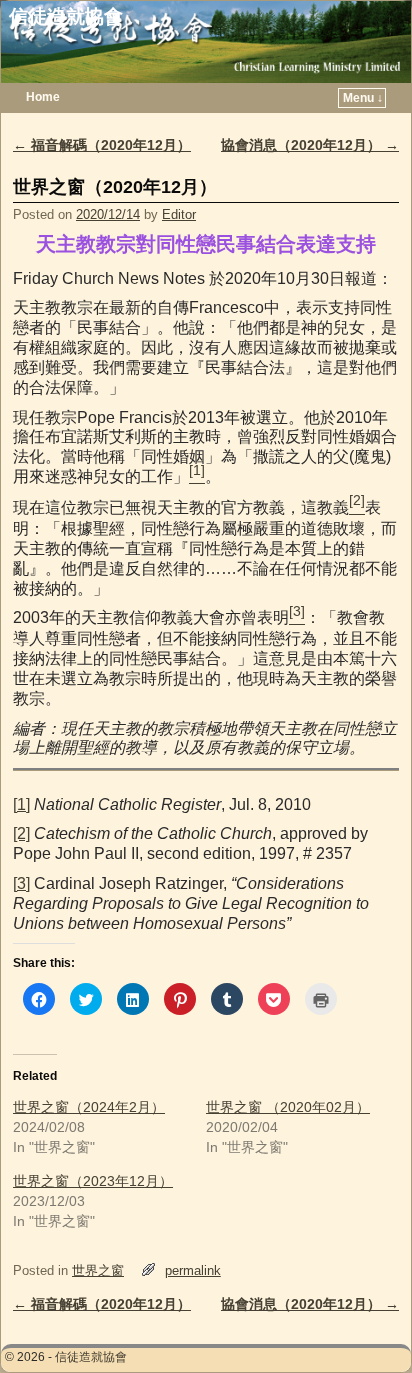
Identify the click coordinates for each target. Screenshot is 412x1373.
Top (364, 1325)
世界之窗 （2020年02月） (288, 1107)
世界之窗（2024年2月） (89, 1107)
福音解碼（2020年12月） (102, 145)
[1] (21, 804)
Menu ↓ (363, 98)
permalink (193, 1270)
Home (43, 97)
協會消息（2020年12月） (310, 145)
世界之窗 (98, 1270)
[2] (21, 833)
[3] (21, 883)
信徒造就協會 (66, 16)
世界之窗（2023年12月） (93, 1181)
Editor (179, 214)
